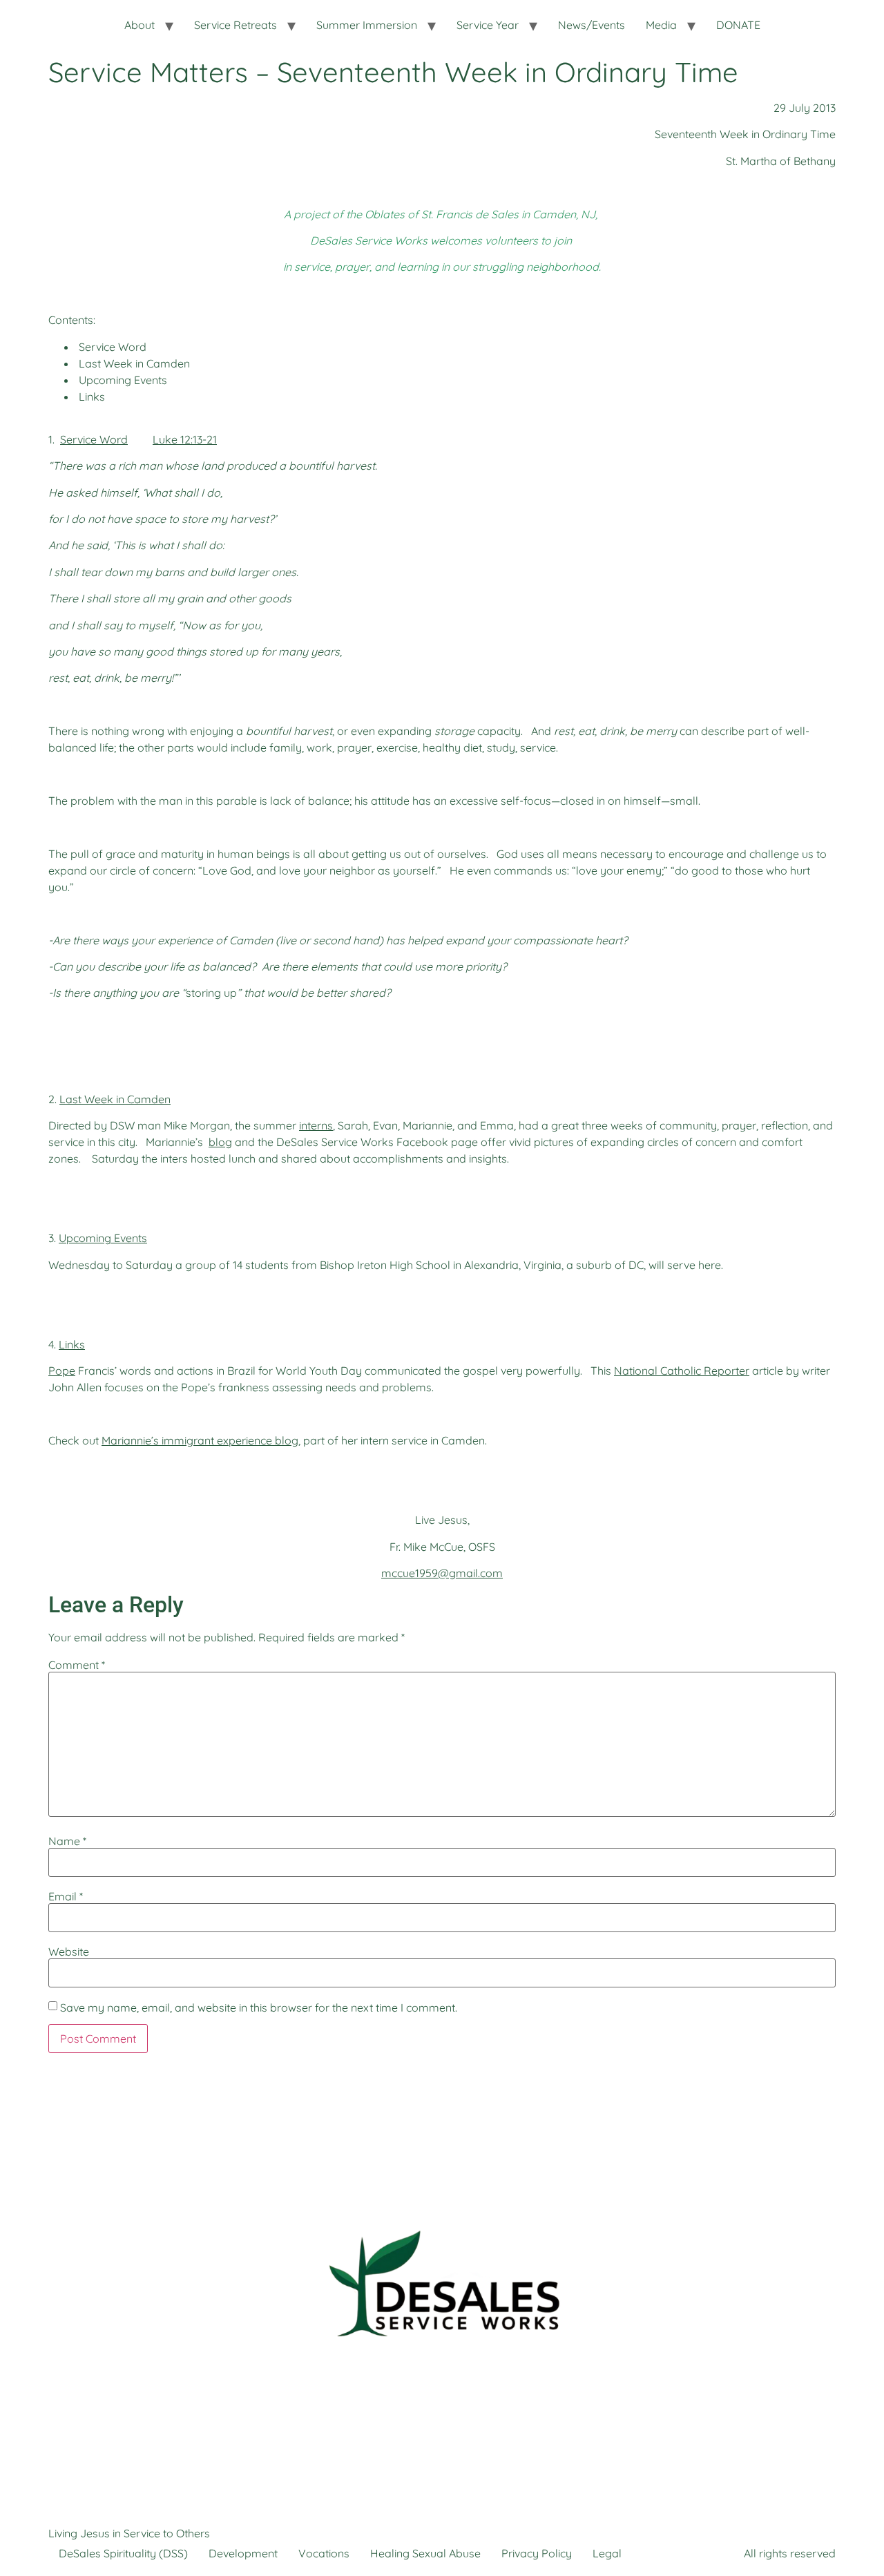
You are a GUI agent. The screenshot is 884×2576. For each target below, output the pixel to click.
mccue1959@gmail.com (442, 1573)
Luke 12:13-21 (185, 439)
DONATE (738, 25)
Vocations (324, 2553)
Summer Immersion (367, 25)
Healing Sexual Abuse (425, 2553)
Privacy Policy (537, 2553)
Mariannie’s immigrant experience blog (200, 1440)
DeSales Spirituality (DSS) (123, 2553)
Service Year (488, 25)
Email (66, 1896)
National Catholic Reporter (682, 1371)
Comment (77, 1665)
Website (69, 1952)
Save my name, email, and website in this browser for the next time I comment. (259, 2007)
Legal (607, 2553)
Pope (62, 1371)
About (140, 25)
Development (243, 2553)
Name (67, 1841)
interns (316, 1125)
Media (661, 25)
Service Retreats (236, 25)
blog (220, 1142)
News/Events (592, 25)
